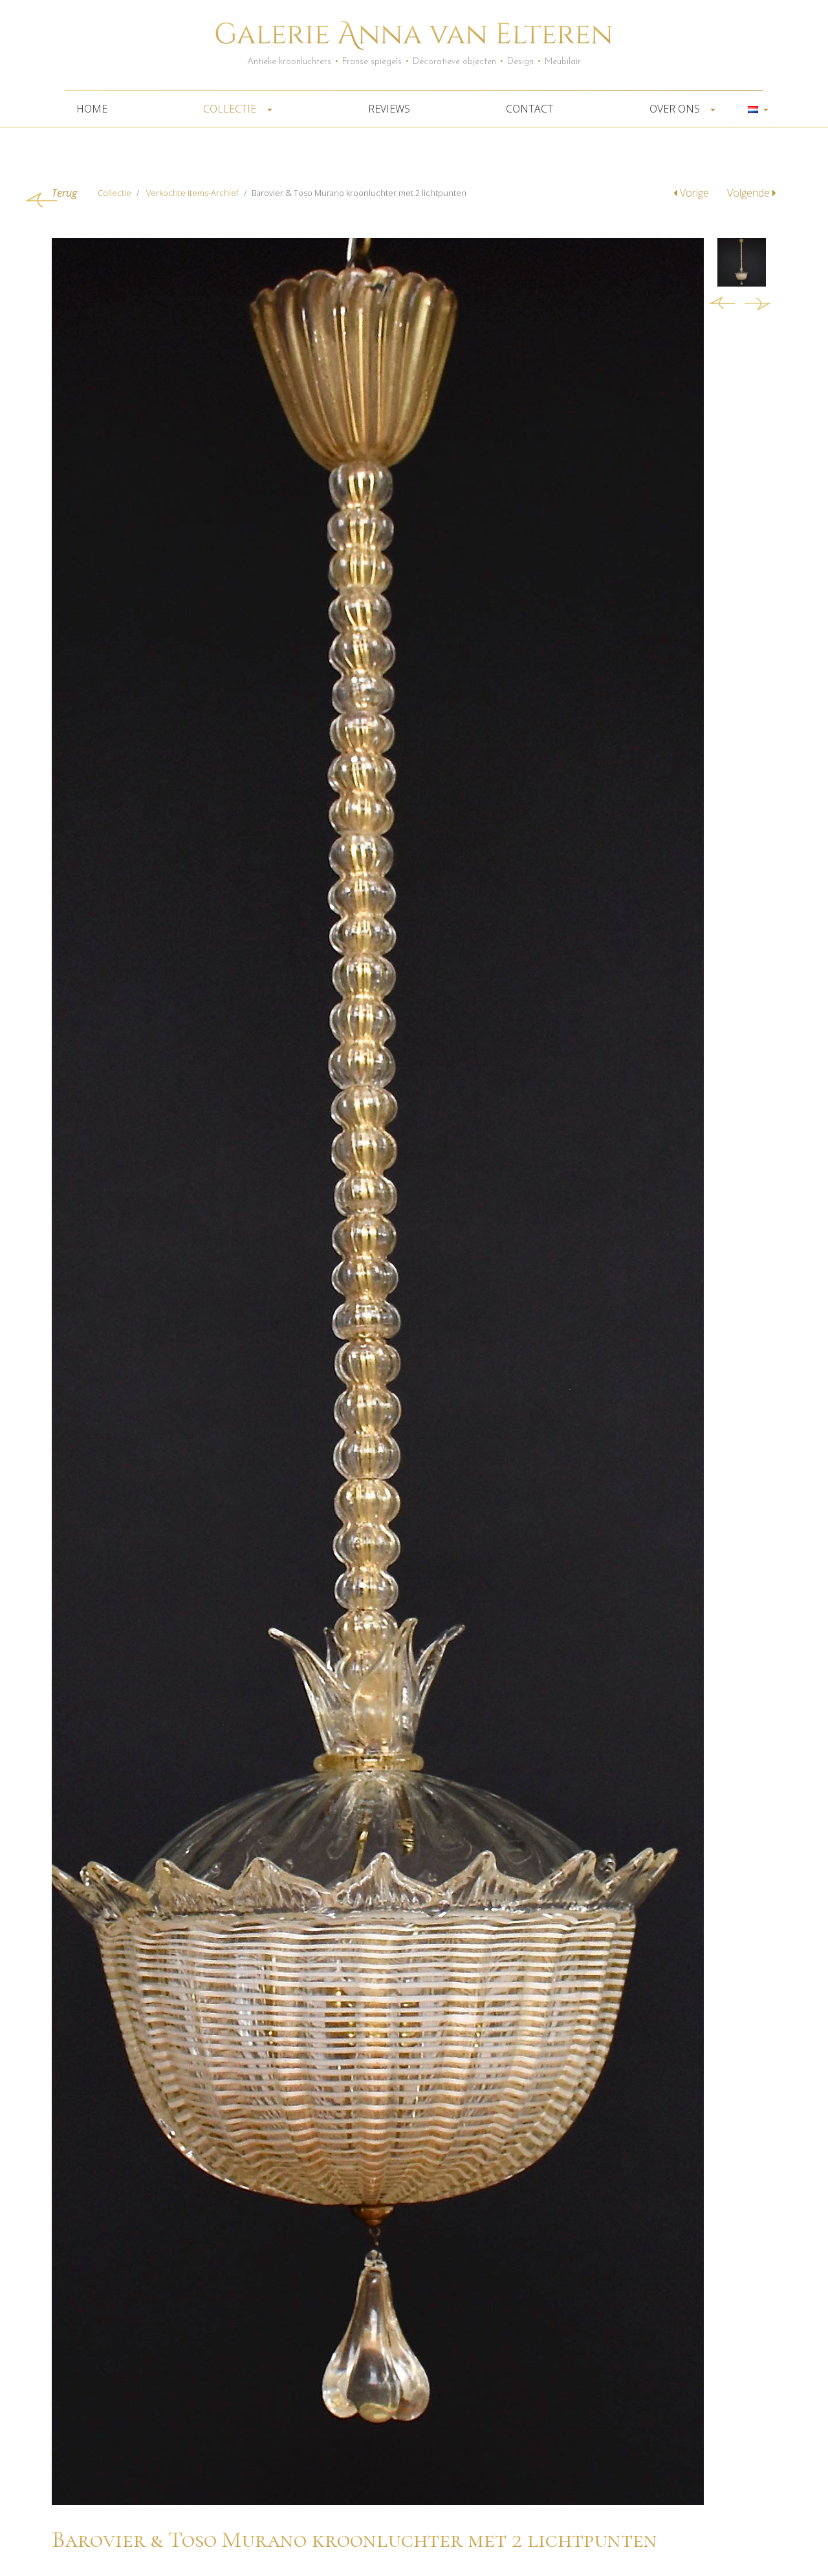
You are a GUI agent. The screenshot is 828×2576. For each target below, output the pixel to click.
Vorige (694, 193)
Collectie (231, 109)
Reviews (389, 109)
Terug (64, 193)
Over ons (676, 109)
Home (92, 109)
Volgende (750, 193)
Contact (529, 109)
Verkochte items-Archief (192, 193)
